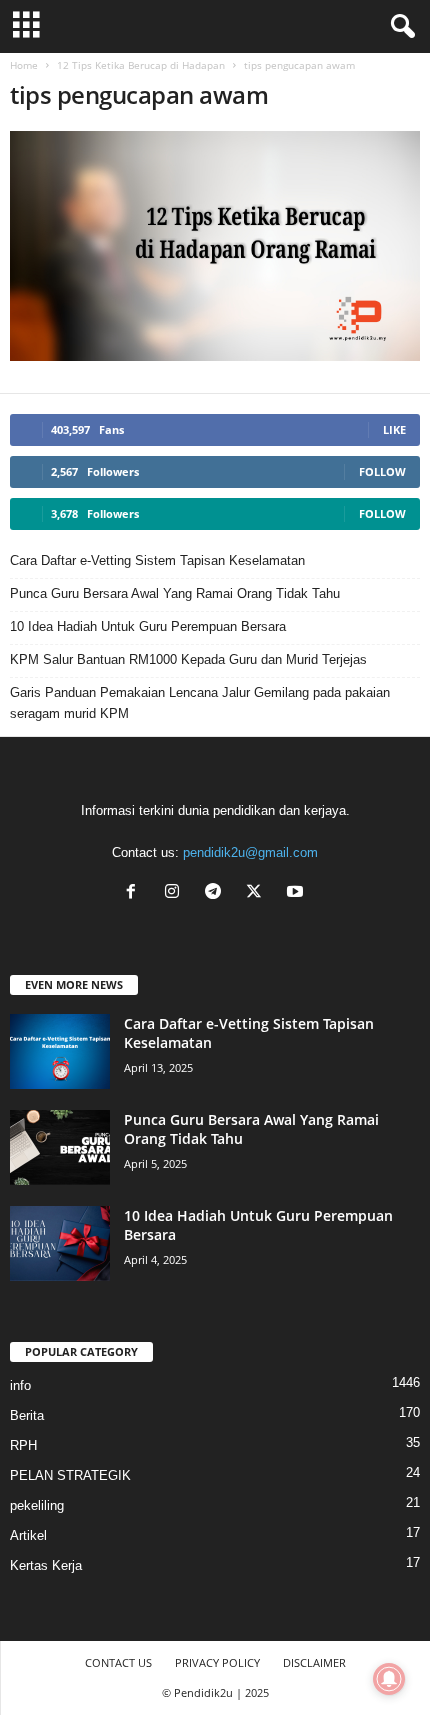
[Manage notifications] (389, 1679)
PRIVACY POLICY (217, 1662)
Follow (382, 471)
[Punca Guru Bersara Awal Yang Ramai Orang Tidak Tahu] (60, 1147)
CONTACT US (118, 1662)
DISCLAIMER (314, 1662)
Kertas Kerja (46, 1565)
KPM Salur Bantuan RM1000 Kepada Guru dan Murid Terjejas (188, 659)
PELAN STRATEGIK (70, 1475)
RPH (23, 1445)
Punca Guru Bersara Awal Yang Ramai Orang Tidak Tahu (175, 593)
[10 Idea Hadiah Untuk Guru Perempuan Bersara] (60, 1243)
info (20, 1385)
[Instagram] (176, 893)
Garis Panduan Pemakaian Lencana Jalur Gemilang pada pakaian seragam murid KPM (200, 703)
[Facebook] (135, 893)
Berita (27, 1415)
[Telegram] (217, 893)
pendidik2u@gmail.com (250, 852)
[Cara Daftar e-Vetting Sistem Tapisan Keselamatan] (60, 1051)
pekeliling (37, 1505)
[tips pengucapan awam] (215, 246)
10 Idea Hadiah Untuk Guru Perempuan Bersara (148, 626)
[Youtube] (297, 893)
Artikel (28, 1535)
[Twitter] (258, 893)
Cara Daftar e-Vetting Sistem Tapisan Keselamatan (157, 560)
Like (394, 429)
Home (24, 65)
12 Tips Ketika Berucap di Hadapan (141, 65)
